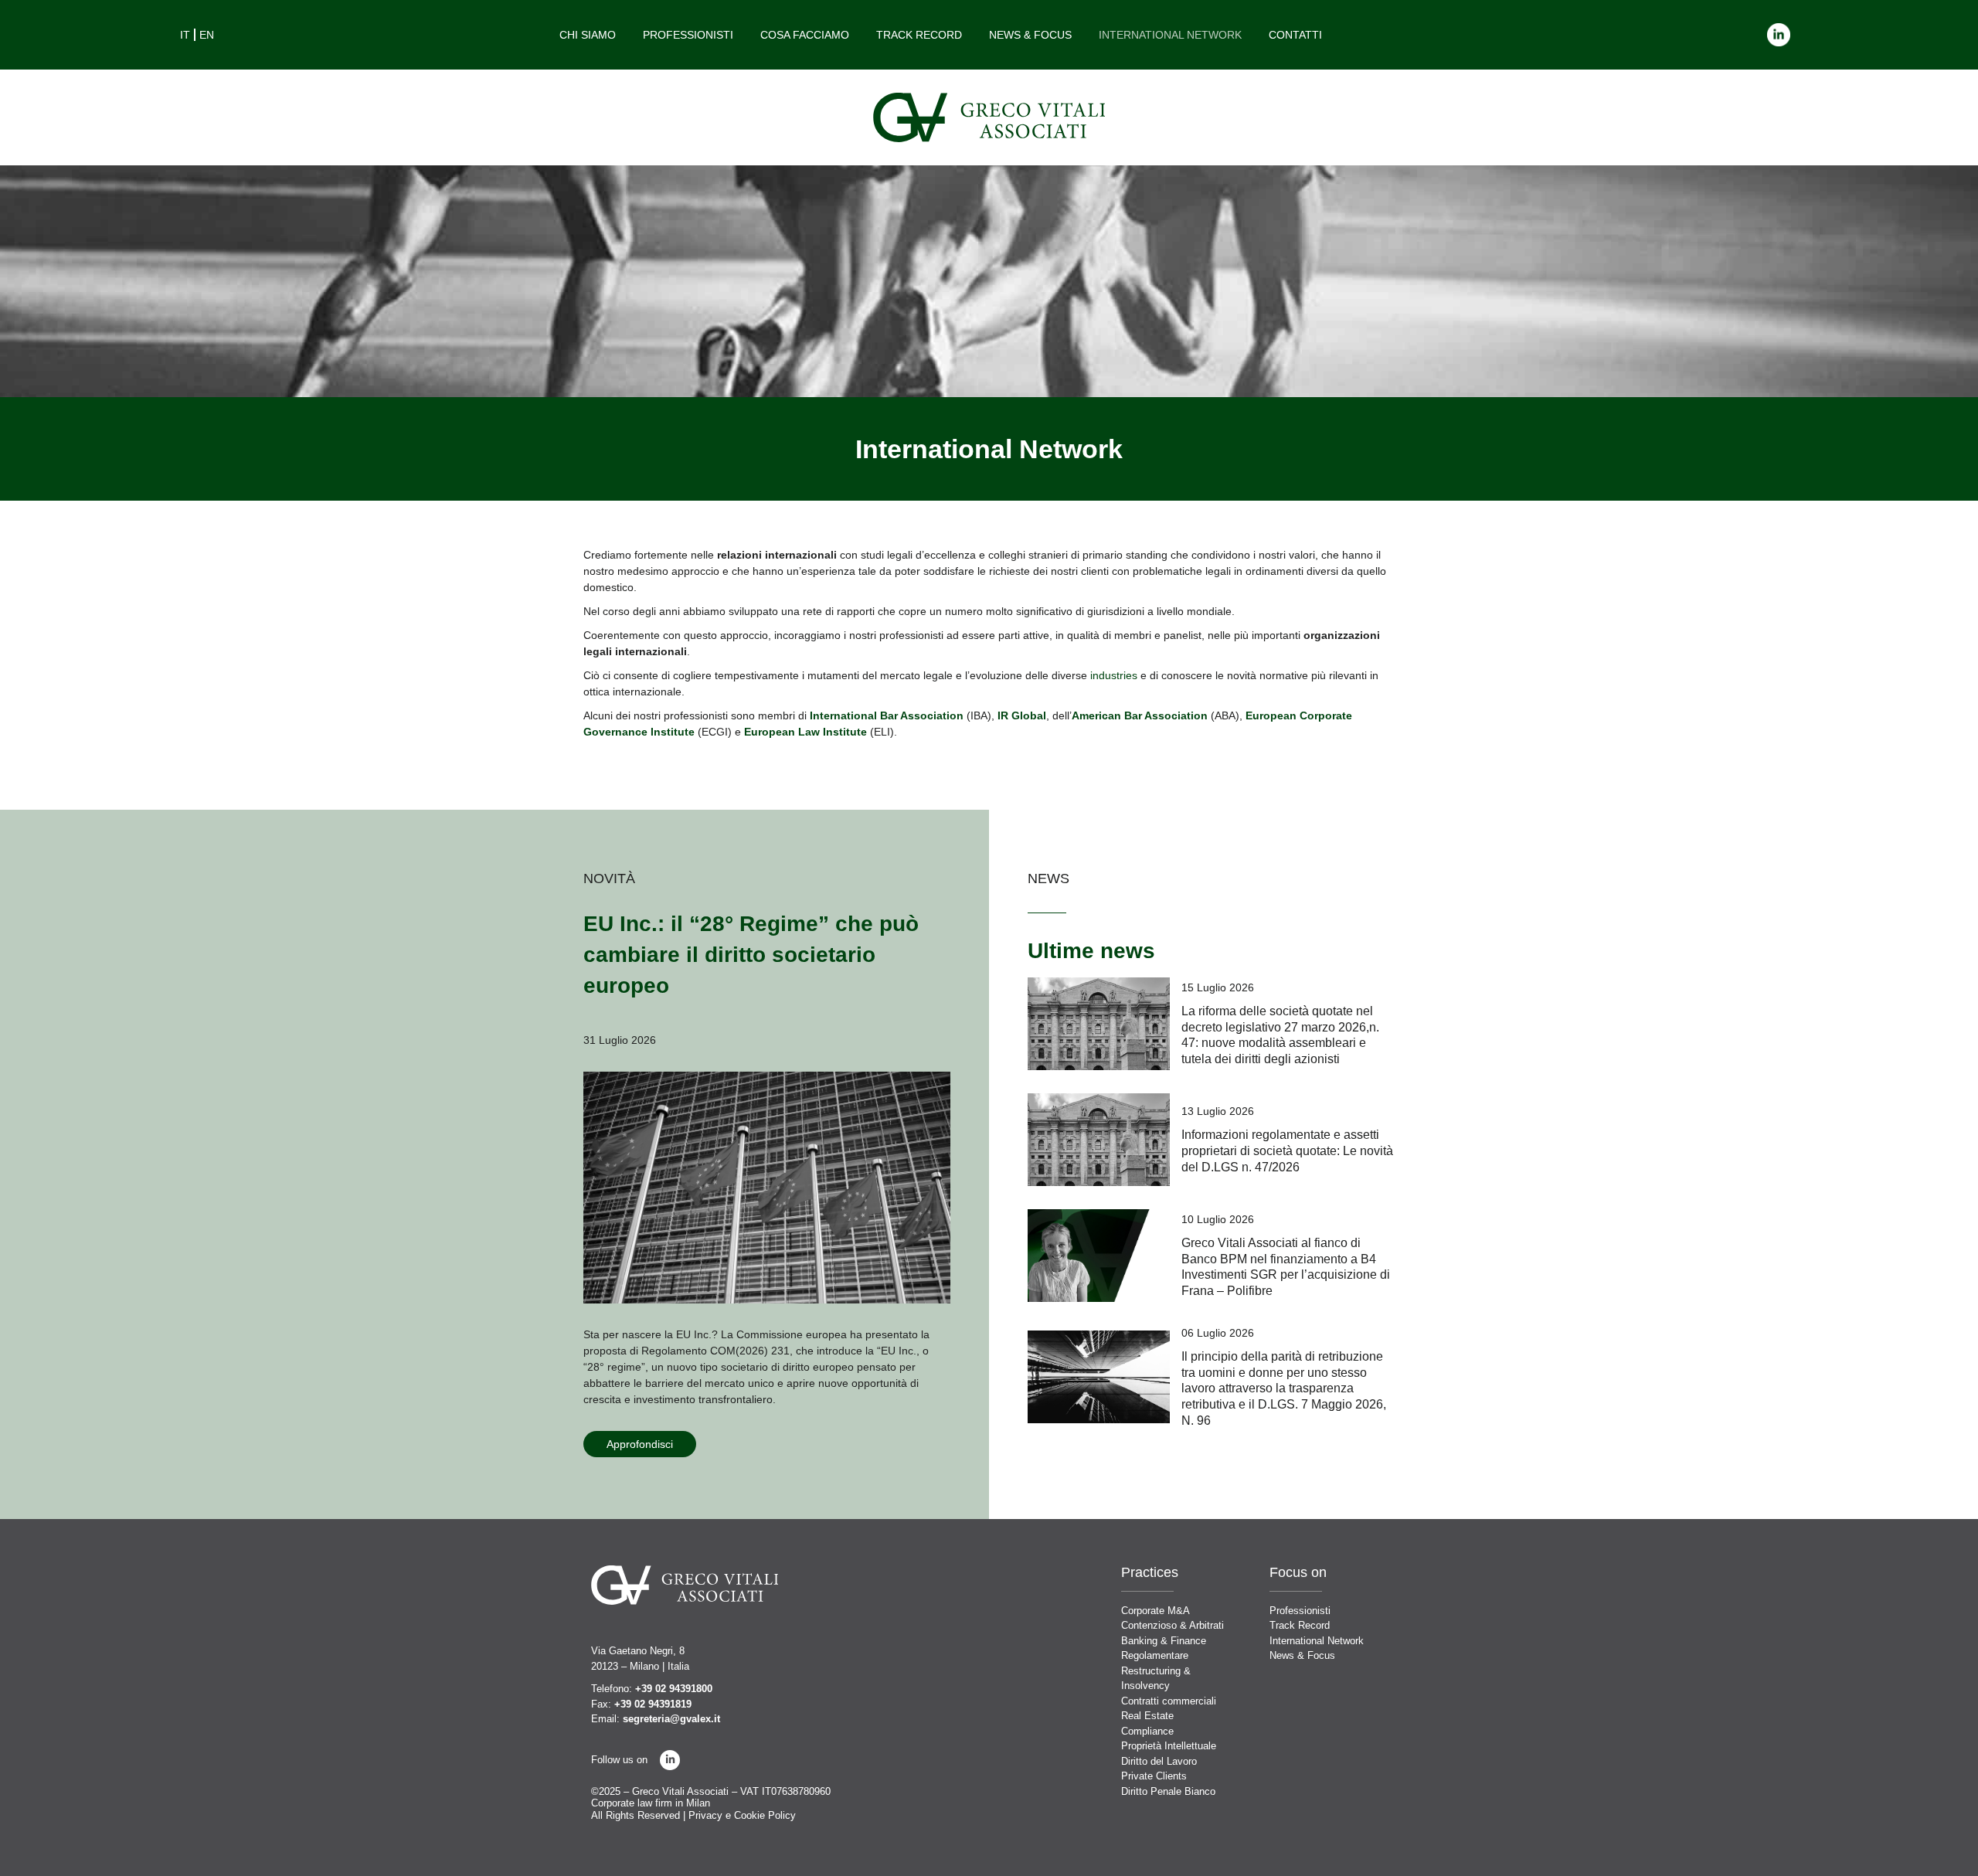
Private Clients (1154, 1776)
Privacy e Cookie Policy (742, 1815)
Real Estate (1147, 1716)
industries (1114, 675)
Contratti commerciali (1169, 1701)
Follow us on (619, 1760)
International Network (1170, 35)
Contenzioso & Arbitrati (1173, 1625)
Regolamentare (1155, 1655)
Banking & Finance (1164, 1641)
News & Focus (1030, 35)
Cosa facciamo (805, 35)
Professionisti (688, 35)
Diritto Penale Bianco (1168, 1791)
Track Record (919, 35)
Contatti (1295, 35)
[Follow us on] (670, 1760)
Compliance (1147, 1731)
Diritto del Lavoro (1159, 1761)
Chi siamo (588, 35)
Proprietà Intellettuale (1169, 1746)
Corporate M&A (1156, 1611)
